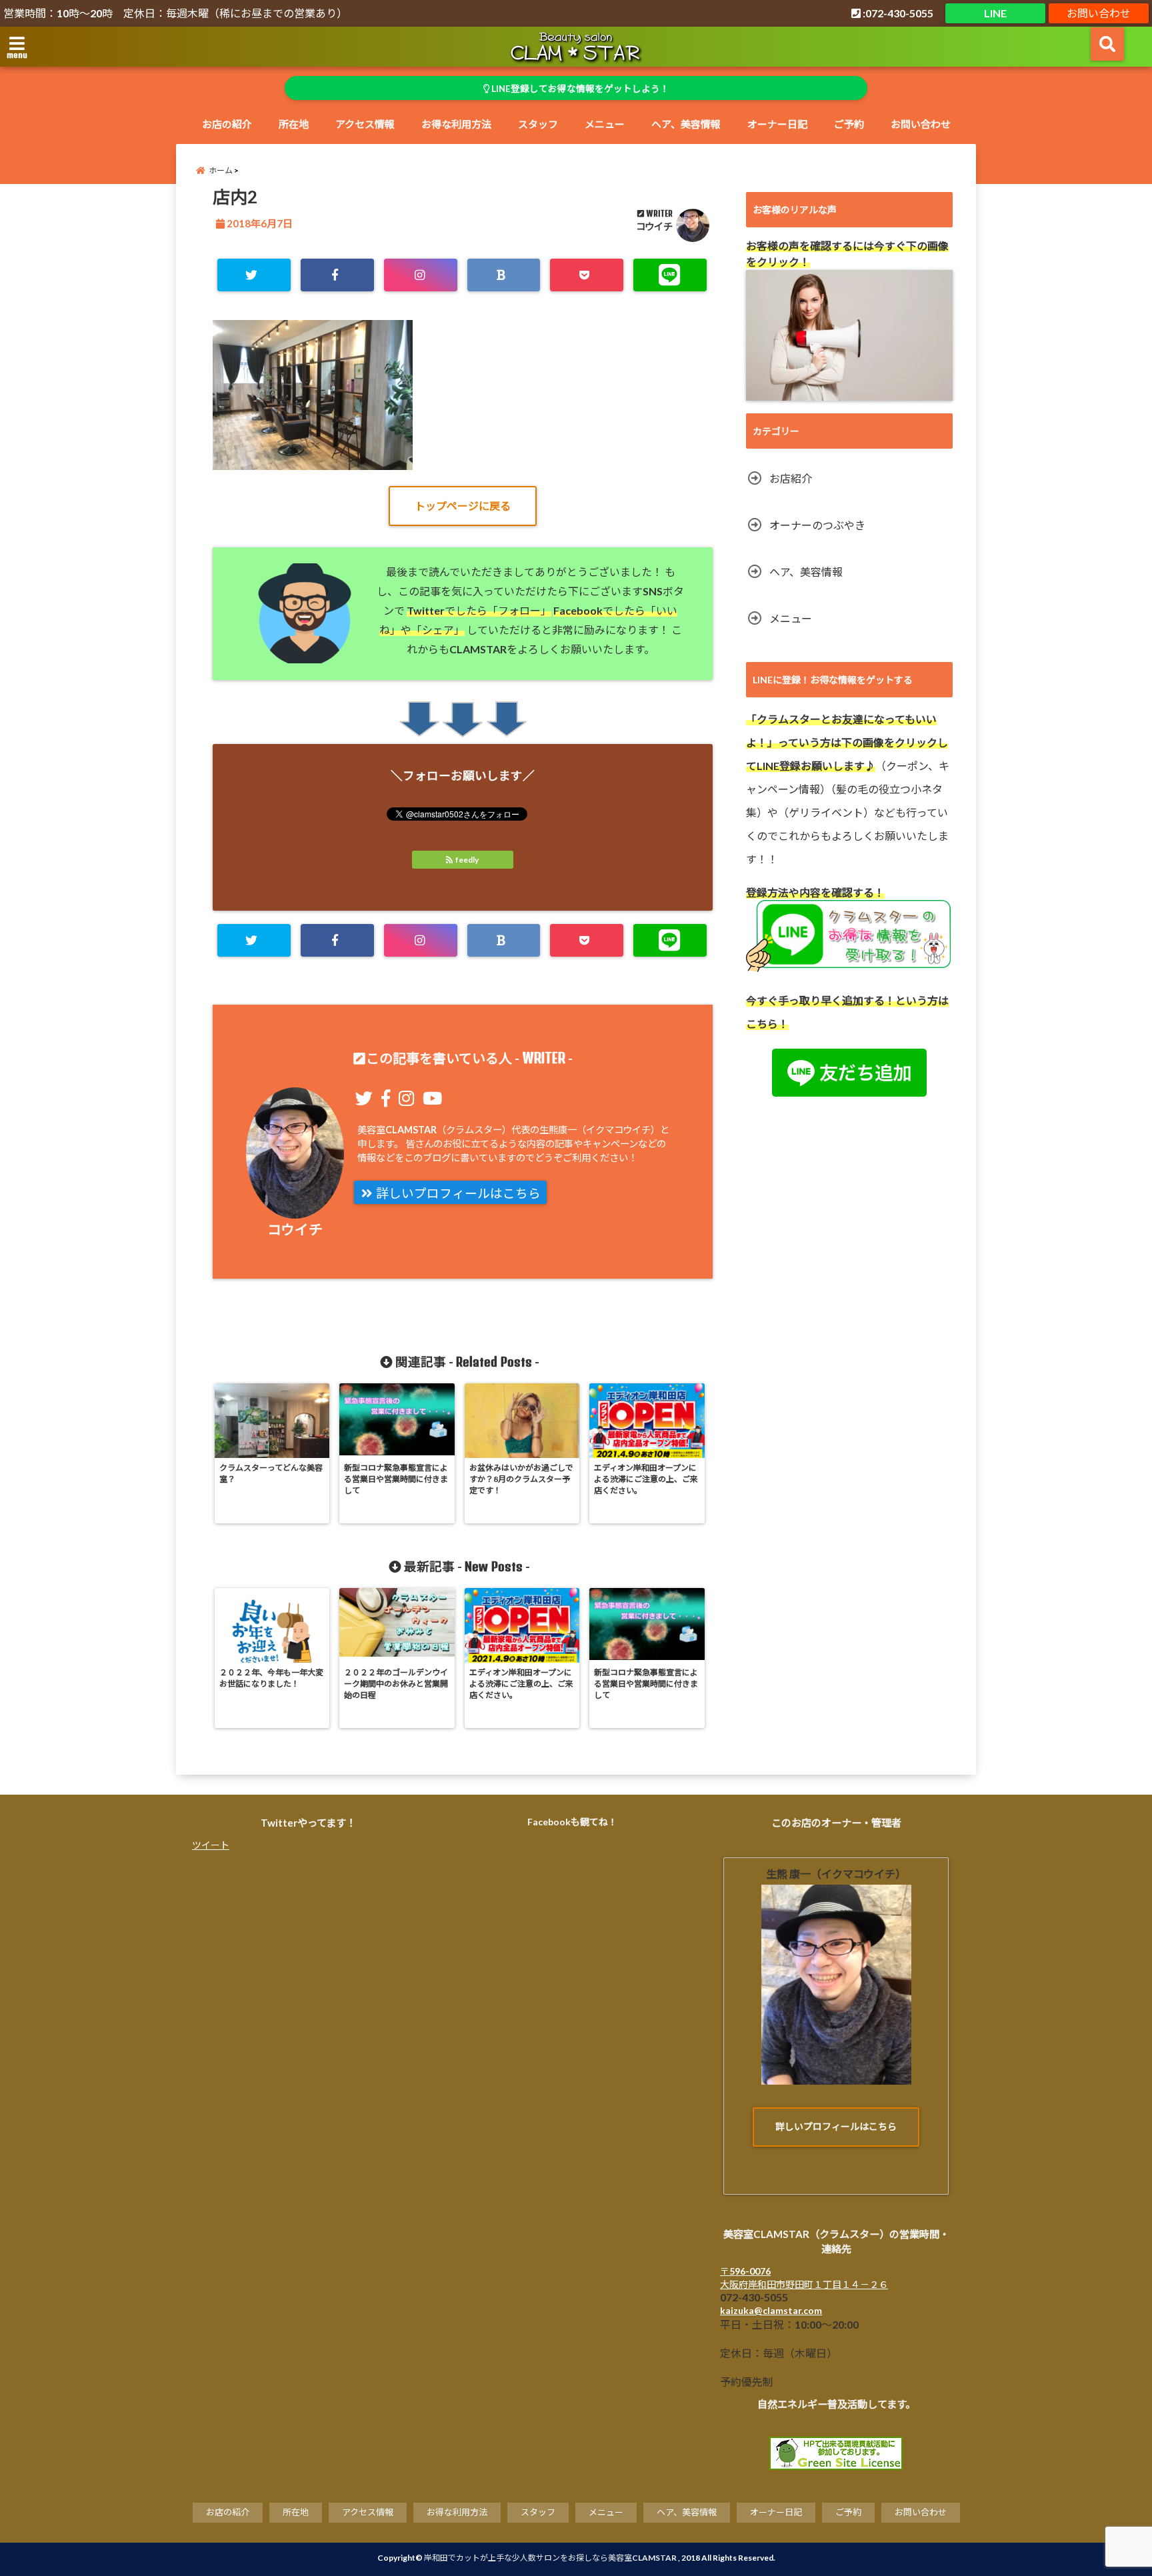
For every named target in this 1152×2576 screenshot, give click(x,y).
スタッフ (538, 124)
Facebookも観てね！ (572, 1822)
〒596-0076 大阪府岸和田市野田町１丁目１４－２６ (804, 2278)
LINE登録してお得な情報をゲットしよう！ (579, 89)
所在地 (294, 124)
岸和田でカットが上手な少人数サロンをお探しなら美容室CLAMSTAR (550, 2558)
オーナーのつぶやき (817, 525)
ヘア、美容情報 (686, 124)
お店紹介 (791, 478)
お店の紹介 (227, 124)
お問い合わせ (1099, 13)
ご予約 (849, 124)
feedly (467, 860)
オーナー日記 (777, 124)
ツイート (211, 1845)
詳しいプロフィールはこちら (457, 1193)
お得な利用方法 (456, 124)
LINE (995, 13)
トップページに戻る (463, 506)
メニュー (605, 124)
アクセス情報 (365, 124)
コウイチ (654, 226)
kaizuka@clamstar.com (771, 2310)
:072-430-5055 (897, 13)
